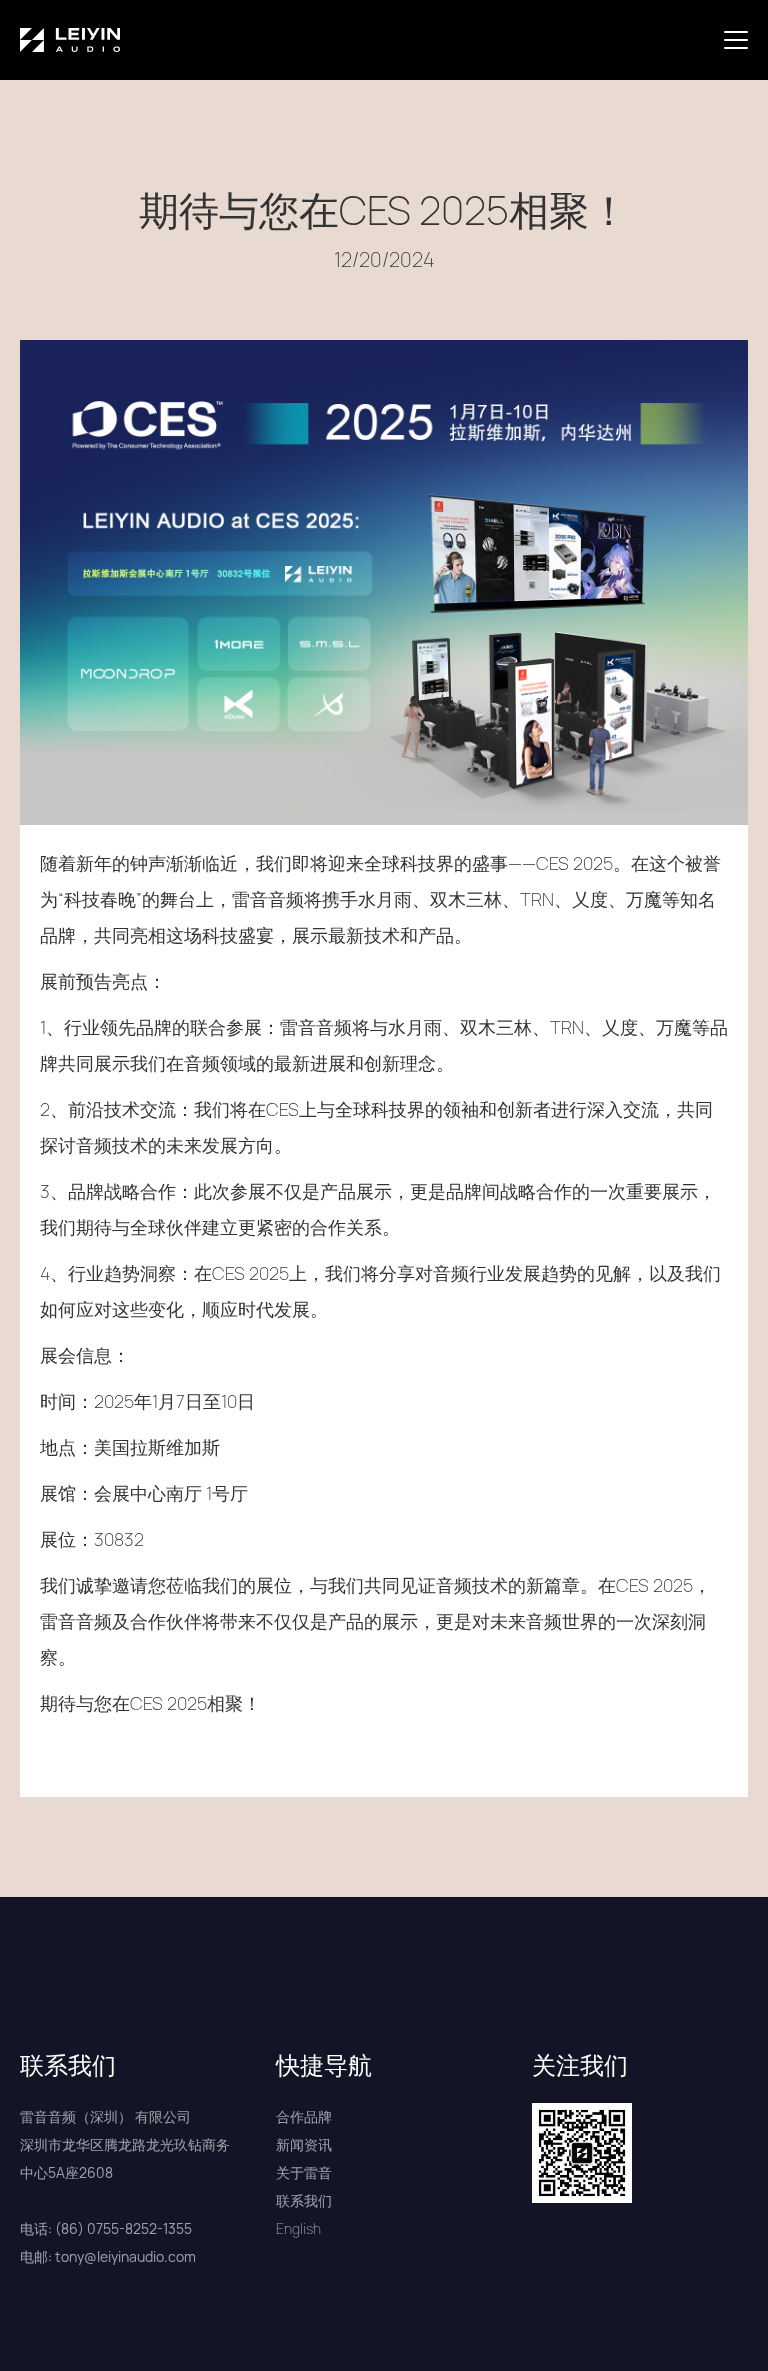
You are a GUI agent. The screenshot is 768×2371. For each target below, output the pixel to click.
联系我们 (304, 2200)
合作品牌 (304, 2116)
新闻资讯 (304, 2144)
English (298, 2228)
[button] (740, 40)
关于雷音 (304, 2172)
